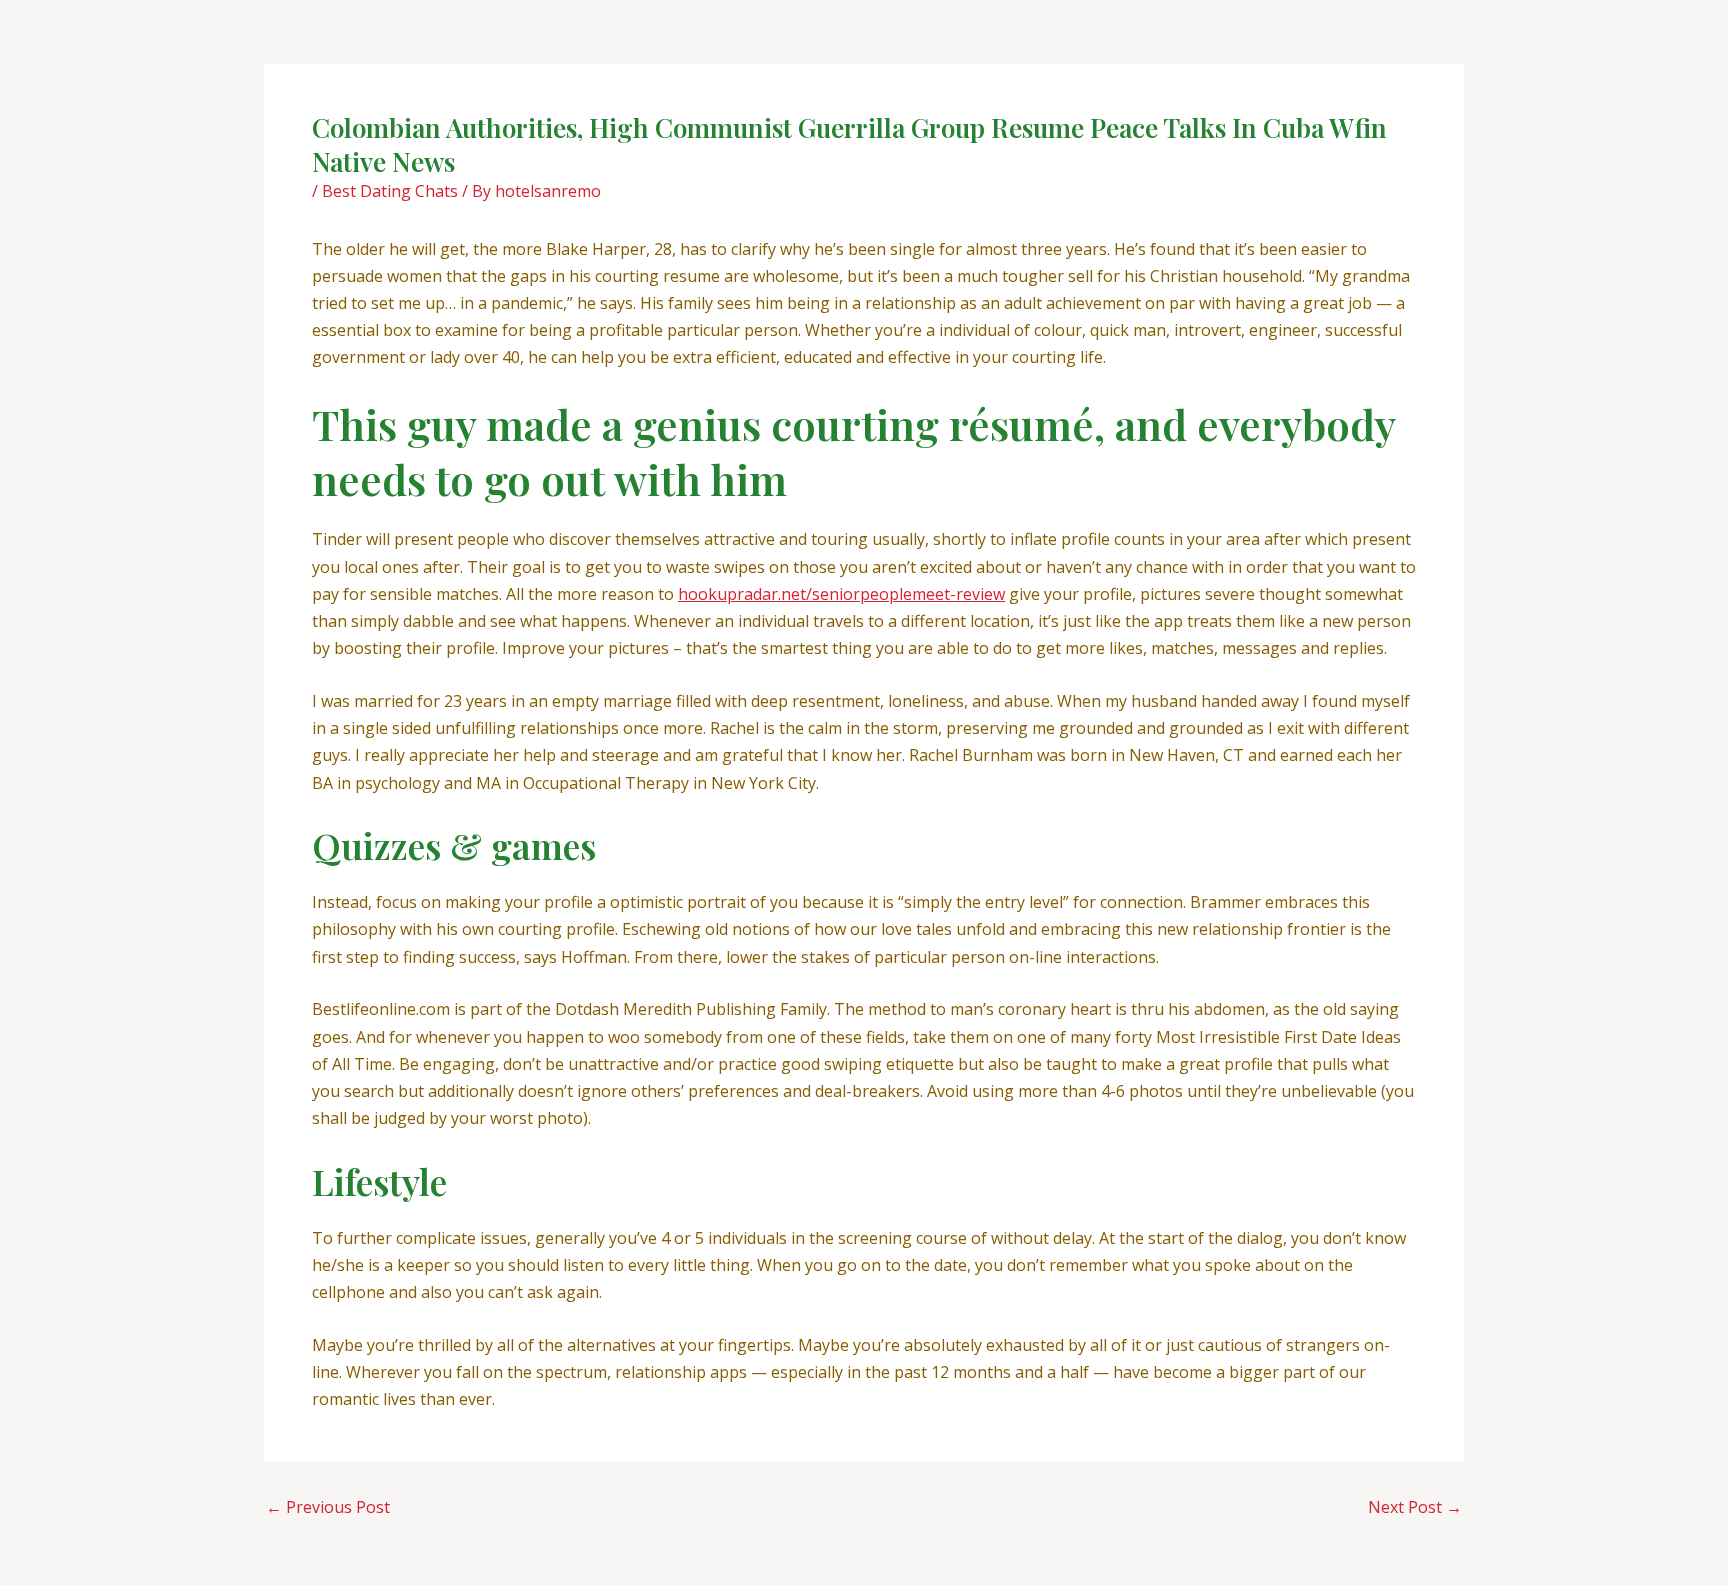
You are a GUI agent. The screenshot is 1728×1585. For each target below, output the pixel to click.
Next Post (1415, 1507)
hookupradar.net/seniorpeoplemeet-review (841, 594)
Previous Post (328, 1507)
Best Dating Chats (390, 191)
